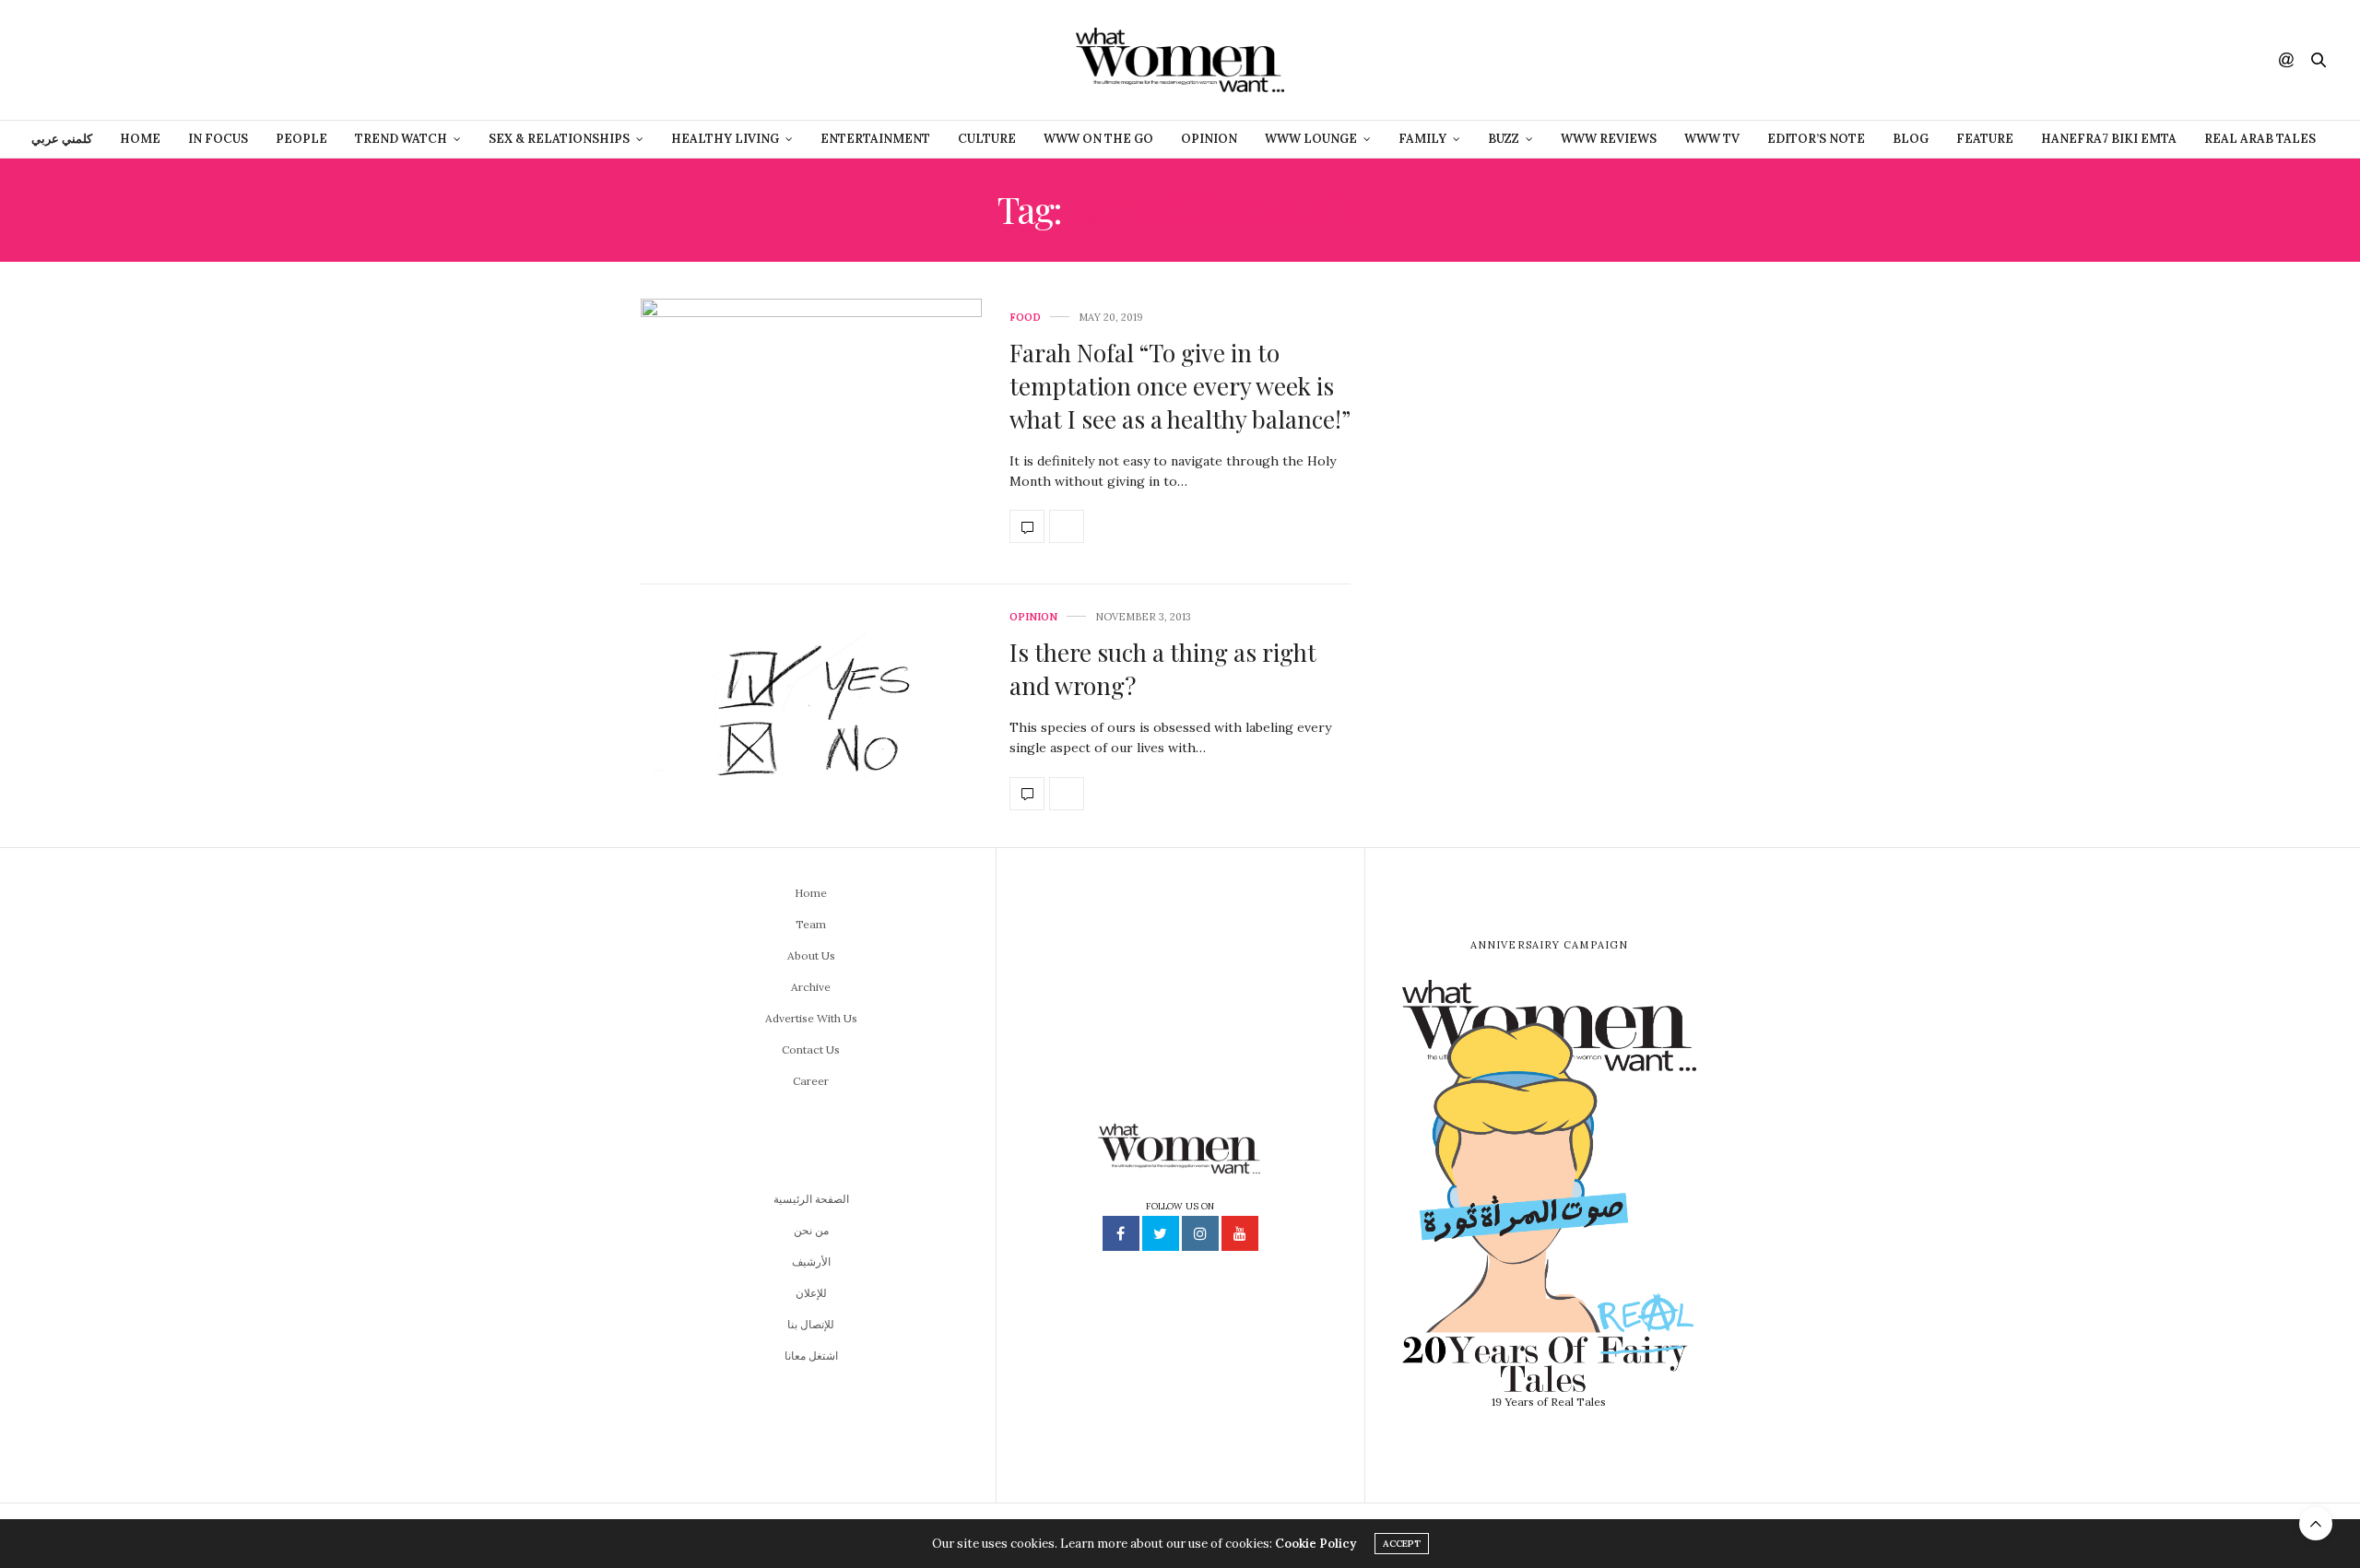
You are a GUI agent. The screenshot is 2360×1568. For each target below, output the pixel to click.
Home (140, 139)
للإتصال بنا (811, 1324)
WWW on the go (1098, 139)
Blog (1911, 139)
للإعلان (811, 1293)
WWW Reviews (1609, 139)
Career (811, 1081)
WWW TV (1712, 139)
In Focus (218, 139)
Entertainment (875, 139)
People (301, 139)
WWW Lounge (1311, 139)
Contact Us (811, 1049)
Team (811, 924)
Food (1025, 318)
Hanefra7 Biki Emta (2109, 139)
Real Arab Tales (2260, 139)
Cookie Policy (1316, 1544)
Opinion (1209, 139)
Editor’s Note (1816, 139)
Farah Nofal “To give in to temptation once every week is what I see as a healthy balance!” (1180, 386)
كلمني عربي (62, 139)
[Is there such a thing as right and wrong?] (811, 711)
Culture (987, 139)
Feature (1985, 139)
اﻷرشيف (811, 1261)
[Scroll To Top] (2316, 1524)
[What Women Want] (1180, 60)
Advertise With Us (811, 1018)
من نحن (811, 1230)
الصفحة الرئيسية (811, 1199)
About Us (811, 955)
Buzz (1504, 139)
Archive (811, 987)
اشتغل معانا (811, 1356)
